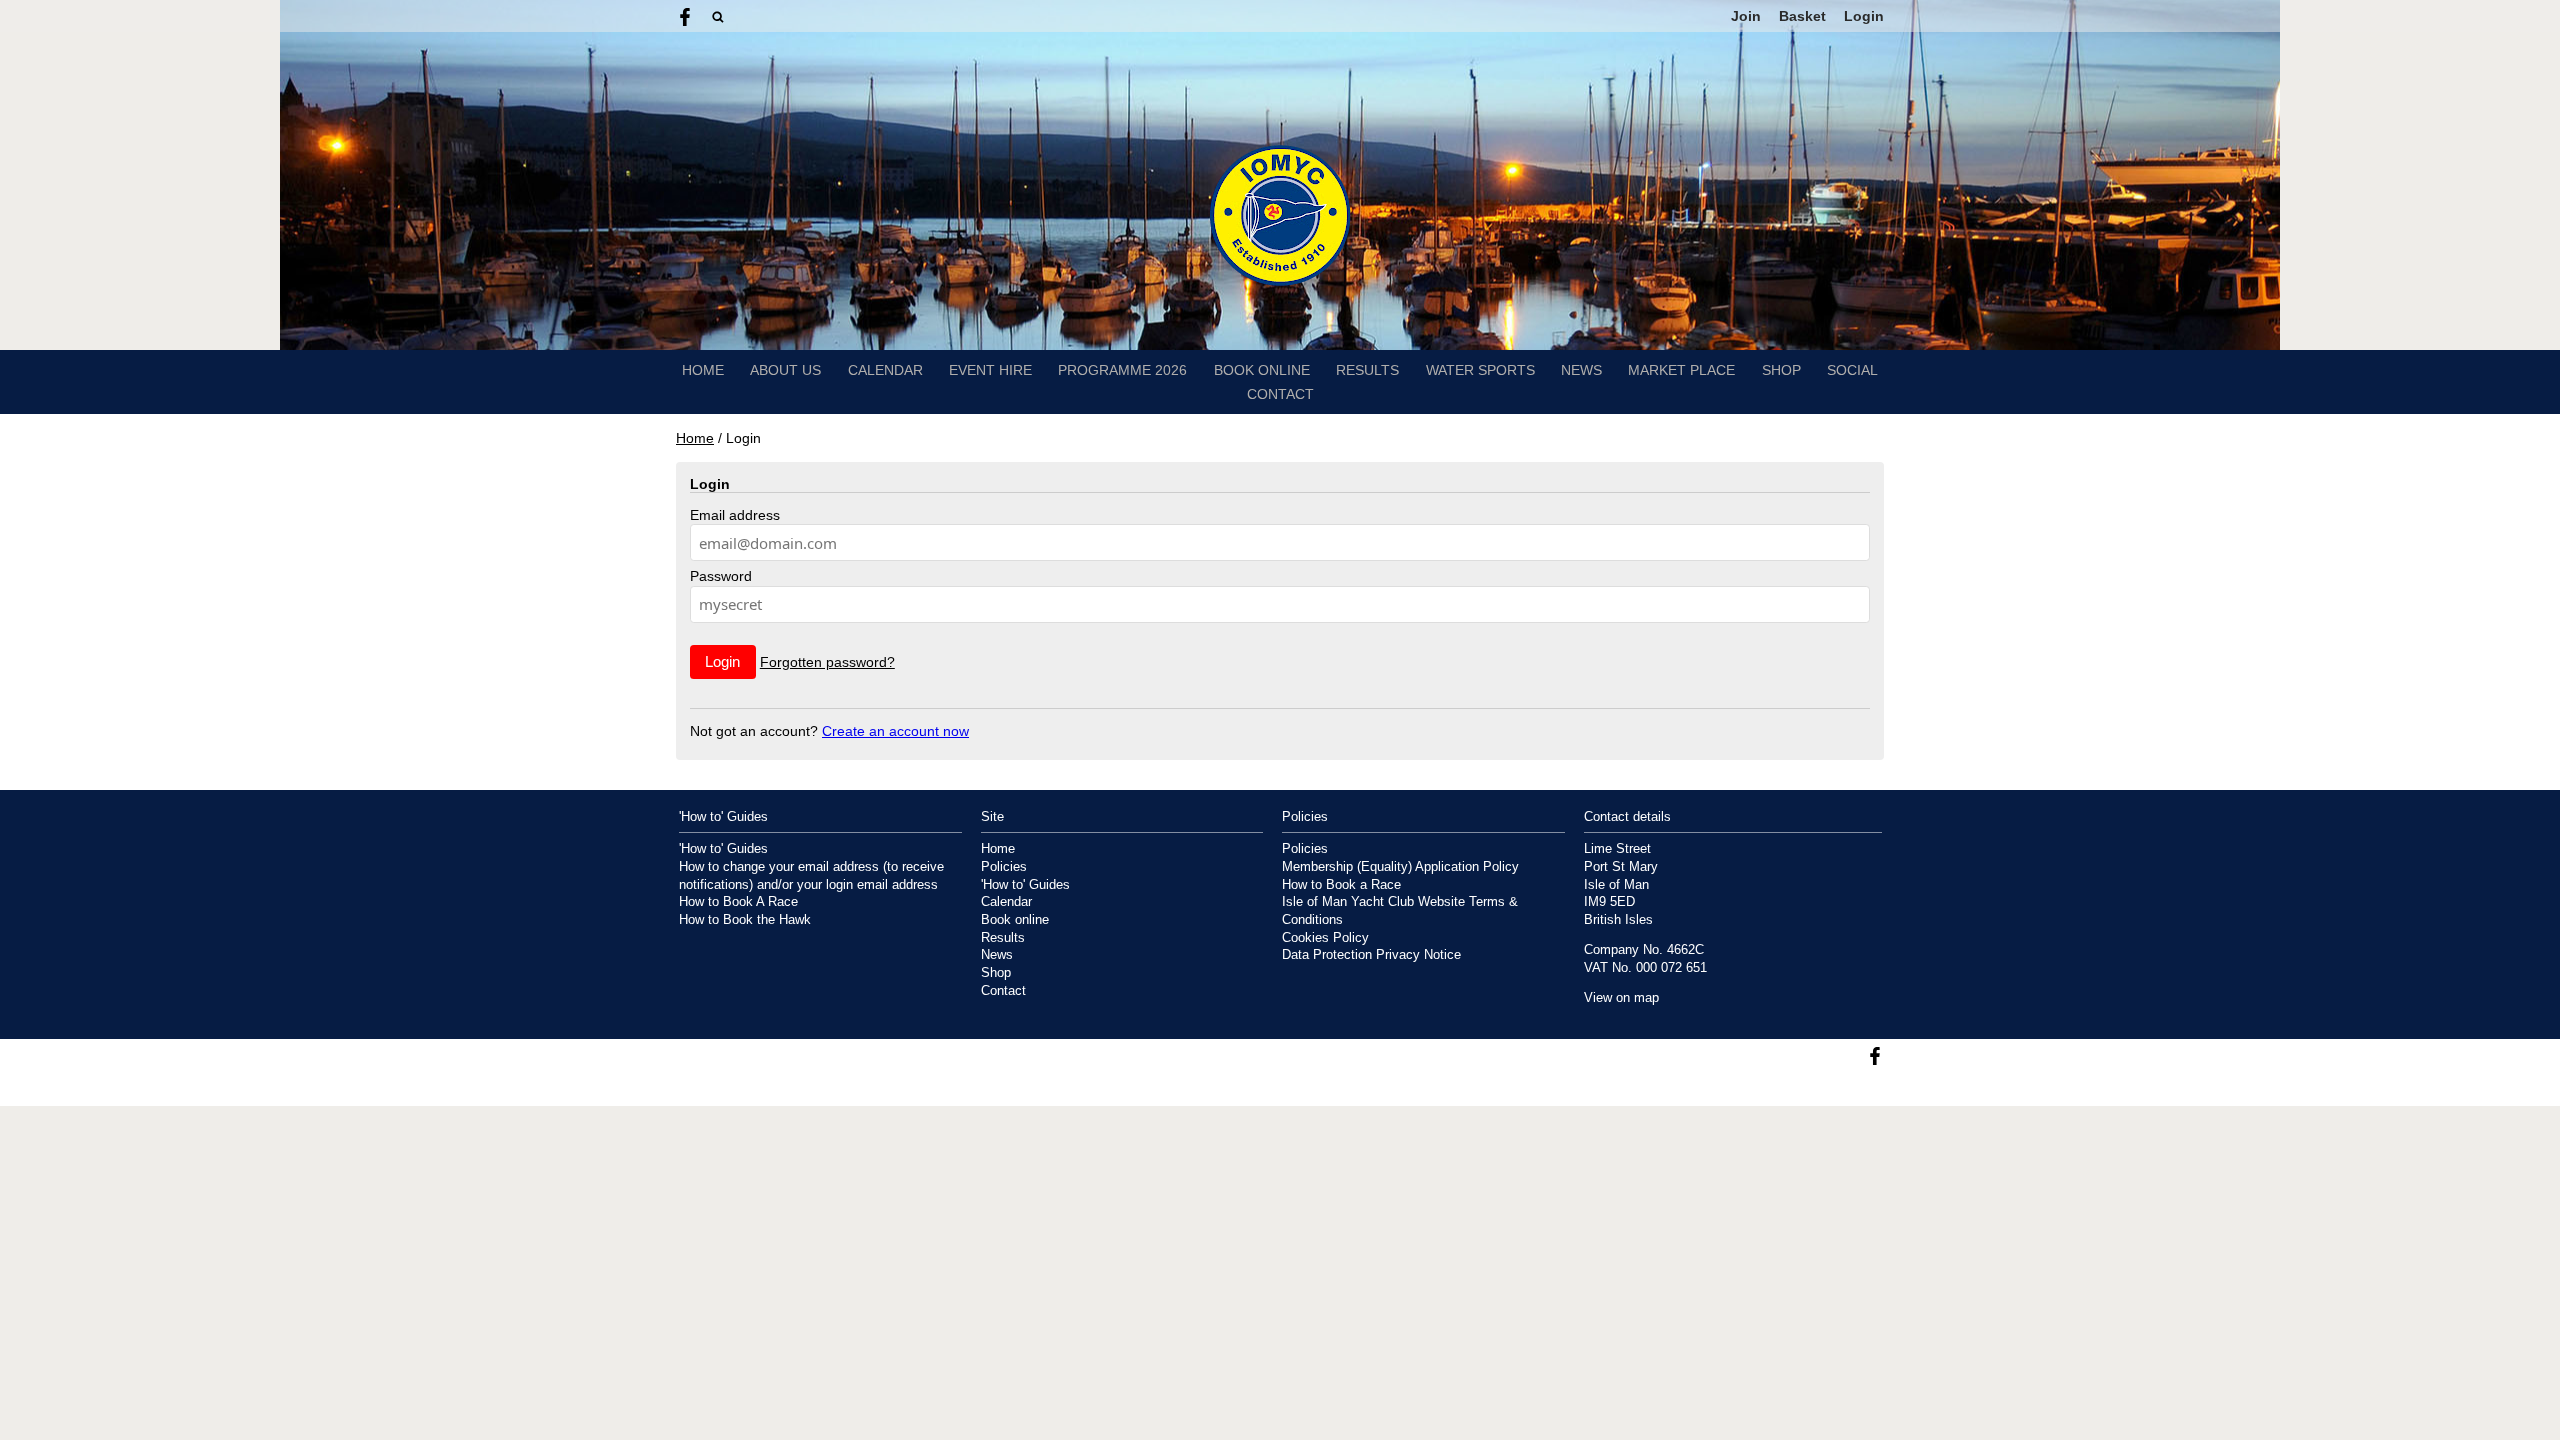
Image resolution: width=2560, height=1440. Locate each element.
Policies (1004, 867)
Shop (1781, 370)
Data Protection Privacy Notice (1371, 955)
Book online (1262, 370)
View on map (1621, 998)
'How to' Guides (723, 849)
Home (703, 370)
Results (1367, 370)
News (1581, 370)
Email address (735, 515)
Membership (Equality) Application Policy (1400, 867)
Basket (1802, 16)
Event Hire (990, 370)
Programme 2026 (1122, 370)
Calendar (885, 370)
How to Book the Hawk (745, 920)
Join (1746, 16)
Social (1852, 370)
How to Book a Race (1341, 885)
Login (1864, 16)
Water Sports (1480, 370)
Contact (1280, 394)
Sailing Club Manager (1824, 1091)
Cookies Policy (1325, 938)
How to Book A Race (738, 902)
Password (721, 576)
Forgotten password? (827, 662)
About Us (785, 370)
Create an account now (895, 731)
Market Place (1681, 370)
